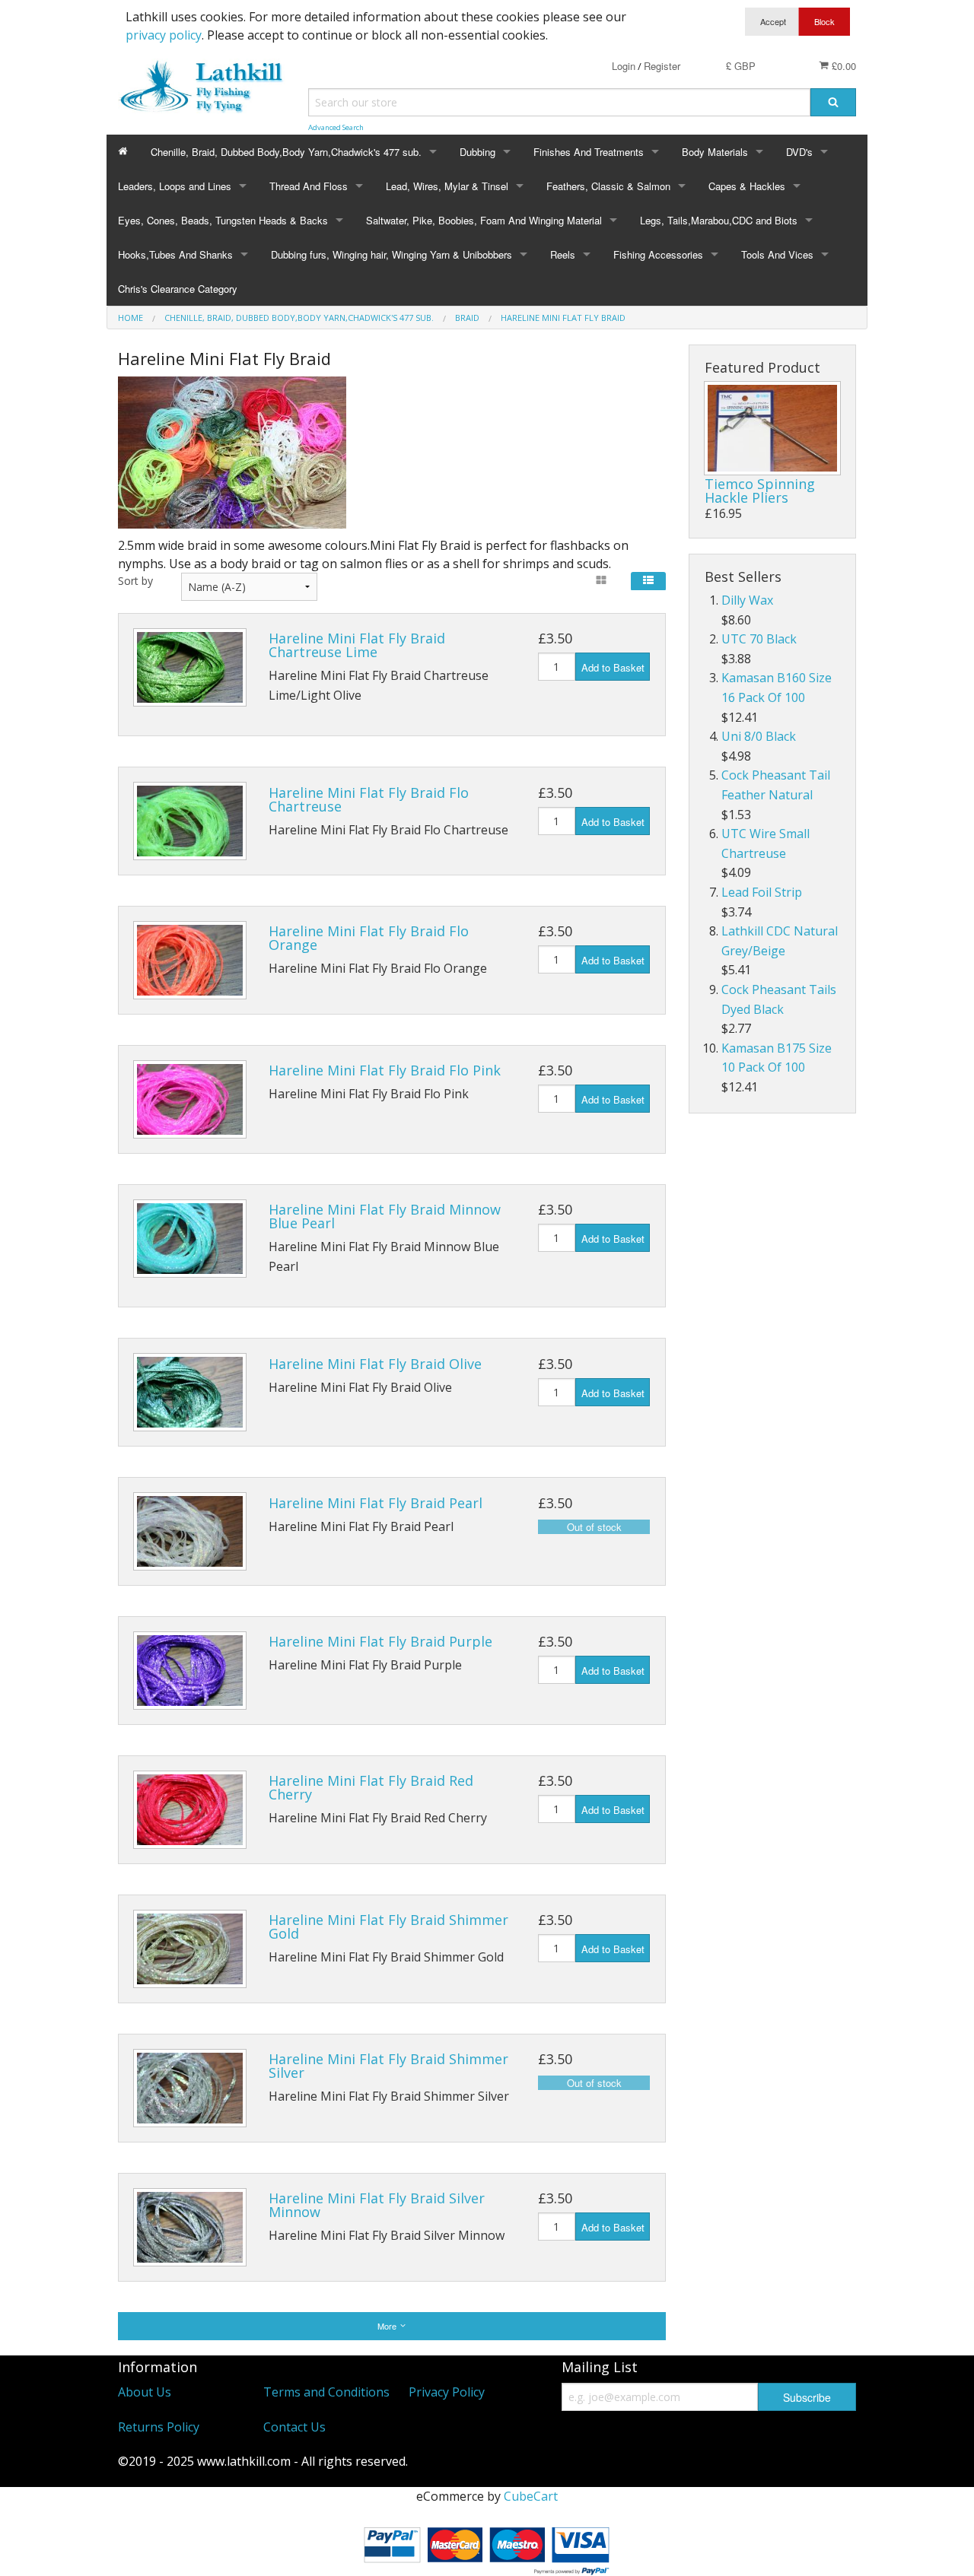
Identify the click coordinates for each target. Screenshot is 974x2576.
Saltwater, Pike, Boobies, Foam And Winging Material (484, 220)
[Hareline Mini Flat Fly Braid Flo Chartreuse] (190, 821)
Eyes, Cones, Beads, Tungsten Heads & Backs (223, 220)
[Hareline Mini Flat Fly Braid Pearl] (190, 1531)
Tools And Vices (777, 254)
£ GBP (741, 66)
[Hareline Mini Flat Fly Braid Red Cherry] (190, 1810)
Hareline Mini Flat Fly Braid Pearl (376, 1503)
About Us (145, 2392)
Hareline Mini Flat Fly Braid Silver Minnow (377, 2205)
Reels (563, 254)
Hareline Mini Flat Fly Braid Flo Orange (369, 938)
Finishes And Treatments (589, 152)
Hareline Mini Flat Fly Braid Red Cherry (371, 1787)
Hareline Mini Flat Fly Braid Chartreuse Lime (357, 645)
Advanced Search (336, 127)
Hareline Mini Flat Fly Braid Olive (375, 1364)
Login (624, 66)
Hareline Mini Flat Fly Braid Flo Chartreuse (369, 799)
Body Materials (715, 152)
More (388, 2326)
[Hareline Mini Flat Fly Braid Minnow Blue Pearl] (190, 1239)
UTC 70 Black (759, 639)
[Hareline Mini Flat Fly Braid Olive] (190, 1392)
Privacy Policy (447, 2392)
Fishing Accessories (658, 254)
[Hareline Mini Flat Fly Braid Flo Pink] (190, 1099)
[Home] (123, 152)
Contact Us (294, 2427)
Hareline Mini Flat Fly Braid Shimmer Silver (388, 2066)
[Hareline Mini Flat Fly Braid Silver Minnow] (190, 2227)
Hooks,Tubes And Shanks (175, 254)
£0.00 (842, 66)
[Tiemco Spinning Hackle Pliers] (772, 428)
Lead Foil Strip (762, 892)
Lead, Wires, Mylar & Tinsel (447, 186)
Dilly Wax (747, 600)
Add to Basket (613, 667)
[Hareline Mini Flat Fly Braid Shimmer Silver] (190, 2088)
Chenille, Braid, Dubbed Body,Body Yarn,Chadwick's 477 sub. (286, 152)
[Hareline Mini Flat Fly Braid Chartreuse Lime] (190, 667)
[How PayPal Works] (487, 2547)
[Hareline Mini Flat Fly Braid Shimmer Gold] (190, 1949)
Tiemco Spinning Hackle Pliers (760, 491)
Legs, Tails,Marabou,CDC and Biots (719, 220)
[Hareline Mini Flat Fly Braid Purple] (190, 1671)
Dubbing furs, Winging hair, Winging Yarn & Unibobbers (392, 254)
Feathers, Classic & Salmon (608, 186)
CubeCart (531, 2496)
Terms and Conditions (326, 2392)
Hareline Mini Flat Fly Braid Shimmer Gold (388, 1926)
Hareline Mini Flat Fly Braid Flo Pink (385, 1070)
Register (662, 66)
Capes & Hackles (747, 186)
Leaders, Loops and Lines (175, 186)
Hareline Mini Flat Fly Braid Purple (380, 1641)
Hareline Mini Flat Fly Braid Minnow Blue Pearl (385, 1216)
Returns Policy (159, 2427)
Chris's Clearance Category (178, 289)
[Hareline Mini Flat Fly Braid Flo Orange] (190, 960)
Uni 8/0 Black (759, 736)
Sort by (135, 581)
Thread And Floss (309, 186)
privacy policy (164, 35)
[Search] (833, 102)
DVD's (799, 152)
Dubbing (477, 152)
